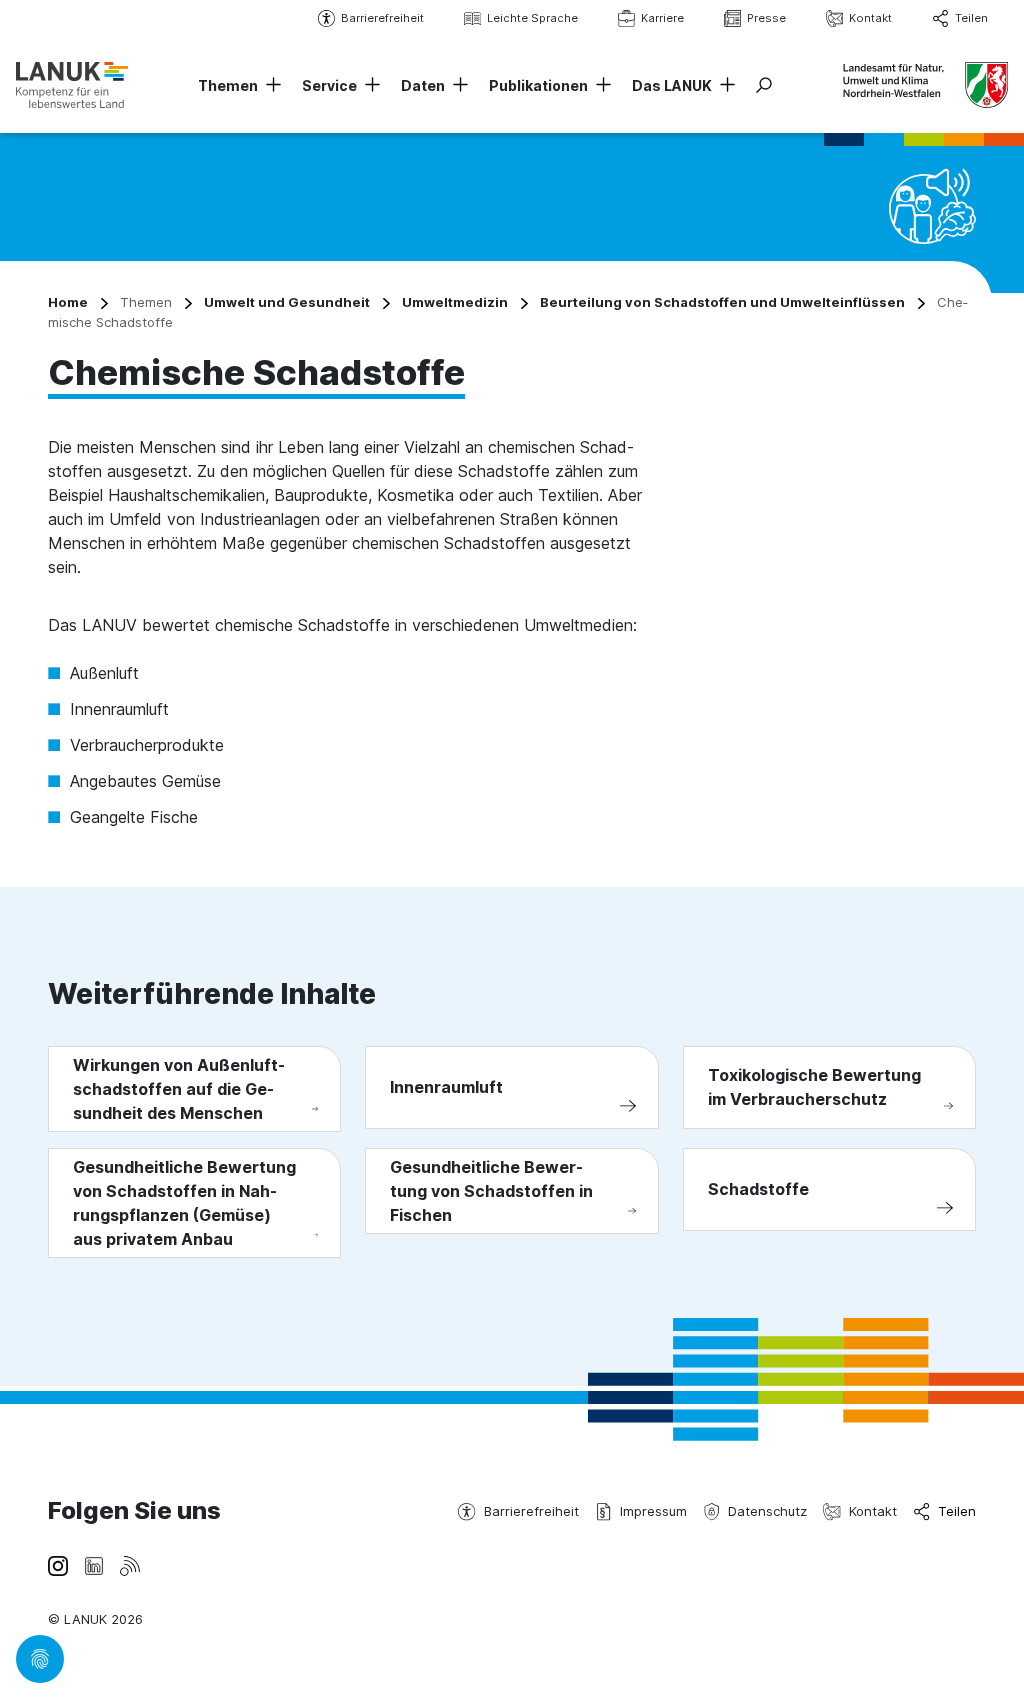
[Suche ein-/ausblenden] (764, 85)
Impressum (653, 1511)
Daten (423, 85)
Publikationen (538, 85)
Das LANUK (672, 85)
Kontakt (870, 18)
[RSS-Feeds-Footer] (130, 1564)
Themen (228, 85)
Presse (766, 18)
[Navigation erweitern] (270, 85)
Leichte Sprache (532, 18)
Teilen (971, 18)
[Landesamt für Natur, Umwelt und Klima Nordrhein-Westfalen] (72, 84)
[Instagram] (58, 1564)
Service (329, 85)
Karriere (662, 18)
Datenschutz (767, 1511)
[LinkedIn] (94, 1564)
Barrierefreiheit (382, 18)
